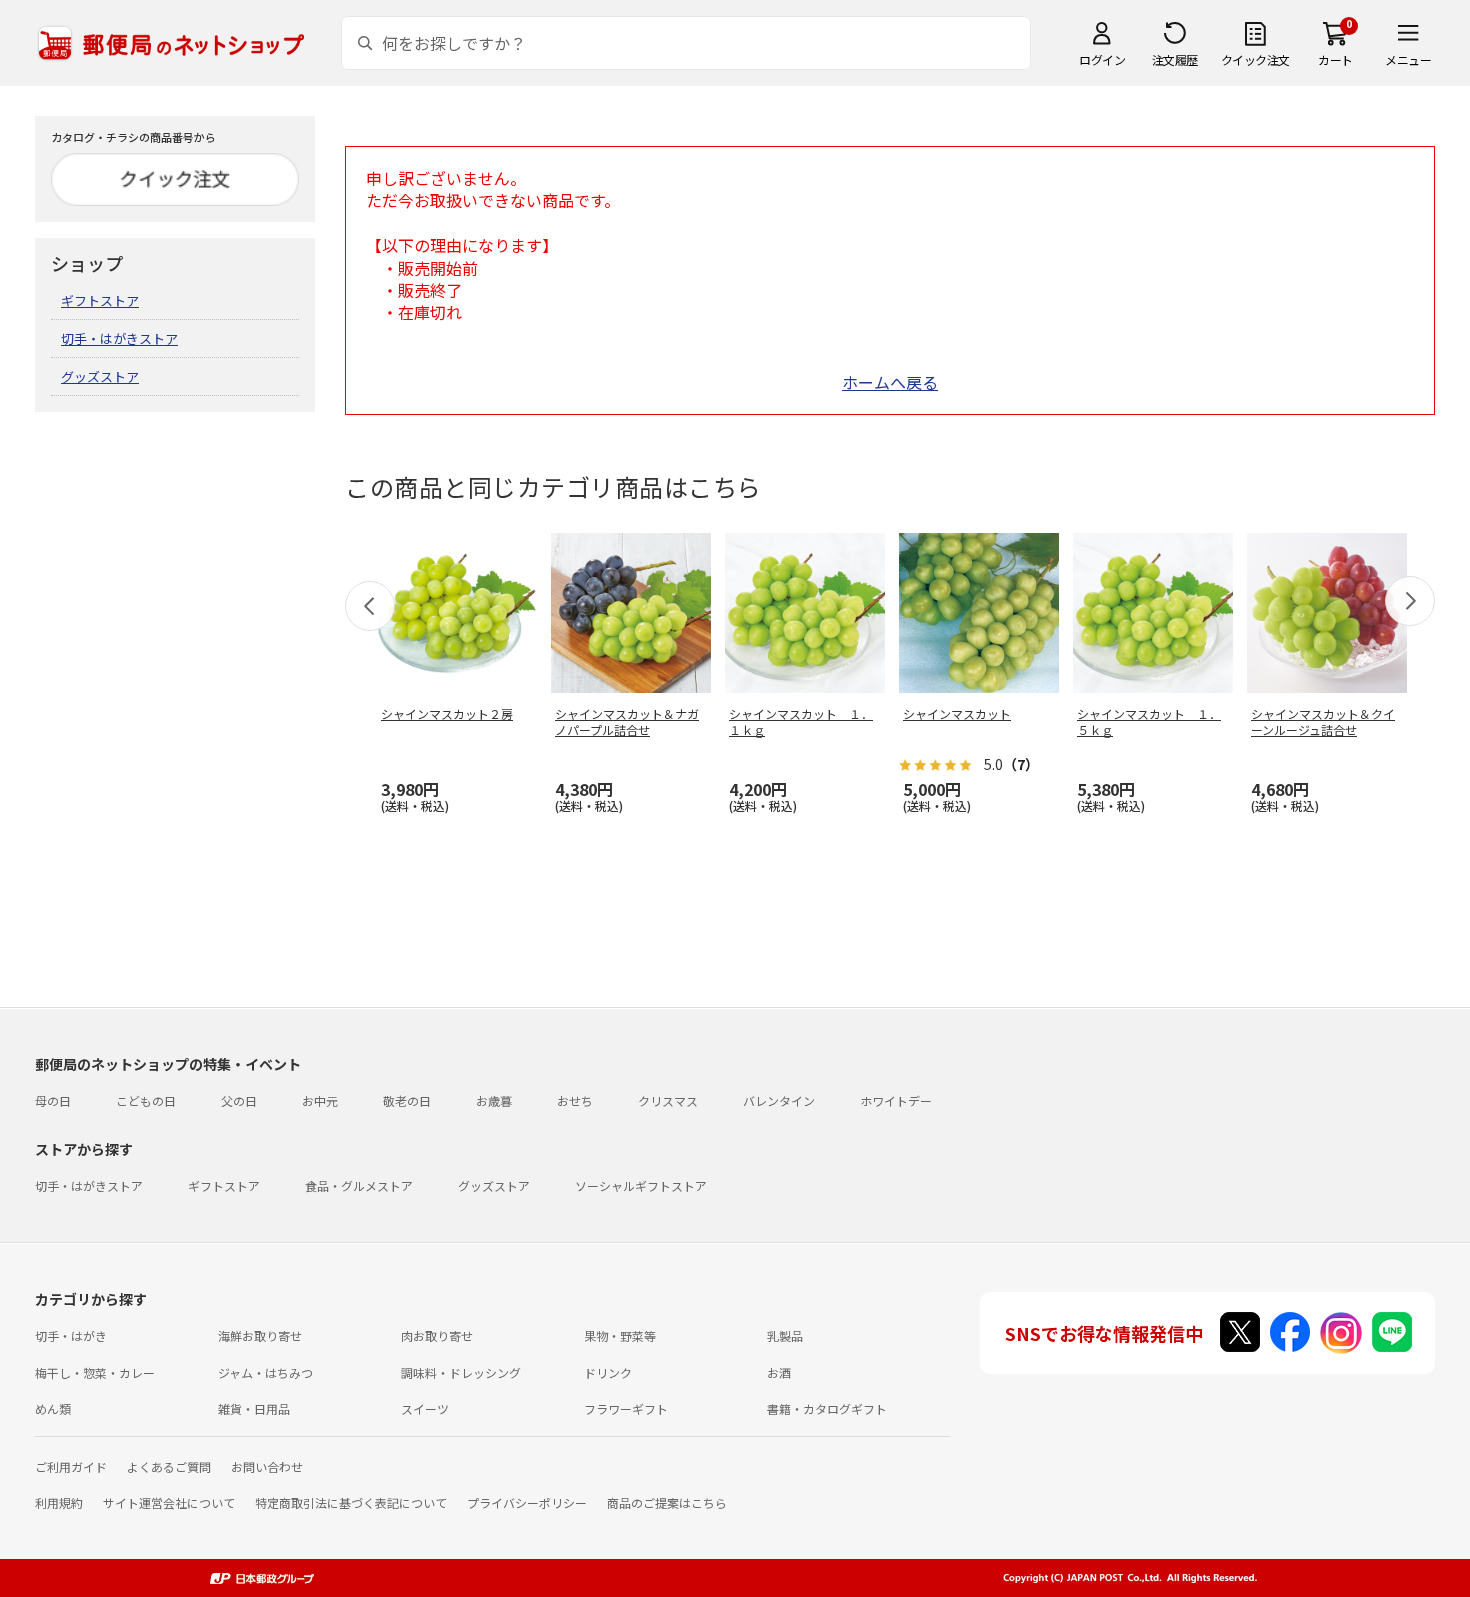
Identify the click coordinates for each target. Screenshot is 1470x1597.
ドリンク (608, 1372)
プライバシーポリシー (527, 1502)
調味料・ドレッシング (461, 1372)
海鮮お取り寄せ (260, 1335)
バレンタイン (779, 1100)
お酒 (779, 1372)
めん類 (53, 1408)
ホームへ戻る (890, 382)
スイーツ (425, 1408)
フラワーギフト (626, 1408)
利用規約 (59, 1502)
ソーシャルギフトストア (641, 1185)
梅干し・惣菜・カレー (95, 1372)
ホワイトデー (896, 1100)
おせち (575, 1100)
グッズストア (100, 376)
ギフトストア (100, 300)
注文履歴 (1175, 59)
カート (1335, 59)
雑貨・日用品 (254, 1408)
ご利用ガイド (71, 1466)
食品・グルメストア (359, 1185)
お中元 (320, 1100)
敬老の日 (407, 1100)
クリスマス (668, 1100)
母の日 (53, 1100)
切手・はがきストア (119, 338)
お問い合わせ (267, 1466)
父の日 (239, 1100)
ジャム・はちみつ (265, 1372)
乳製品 (785, 1335)
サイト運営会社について (169, 1502)
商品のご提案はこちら (667, 1502)
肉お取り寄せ (437, 1335)
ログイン (1102, 59)
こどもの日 (146, 1100)
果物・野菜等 (620, 1335)
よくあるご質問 (169, 1466)
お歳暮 (494, 1100)
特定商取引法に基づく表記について (351, 1502)
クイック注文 (1255, 59)
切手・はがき (71, 1335)
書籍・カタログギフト (827, 1408)
